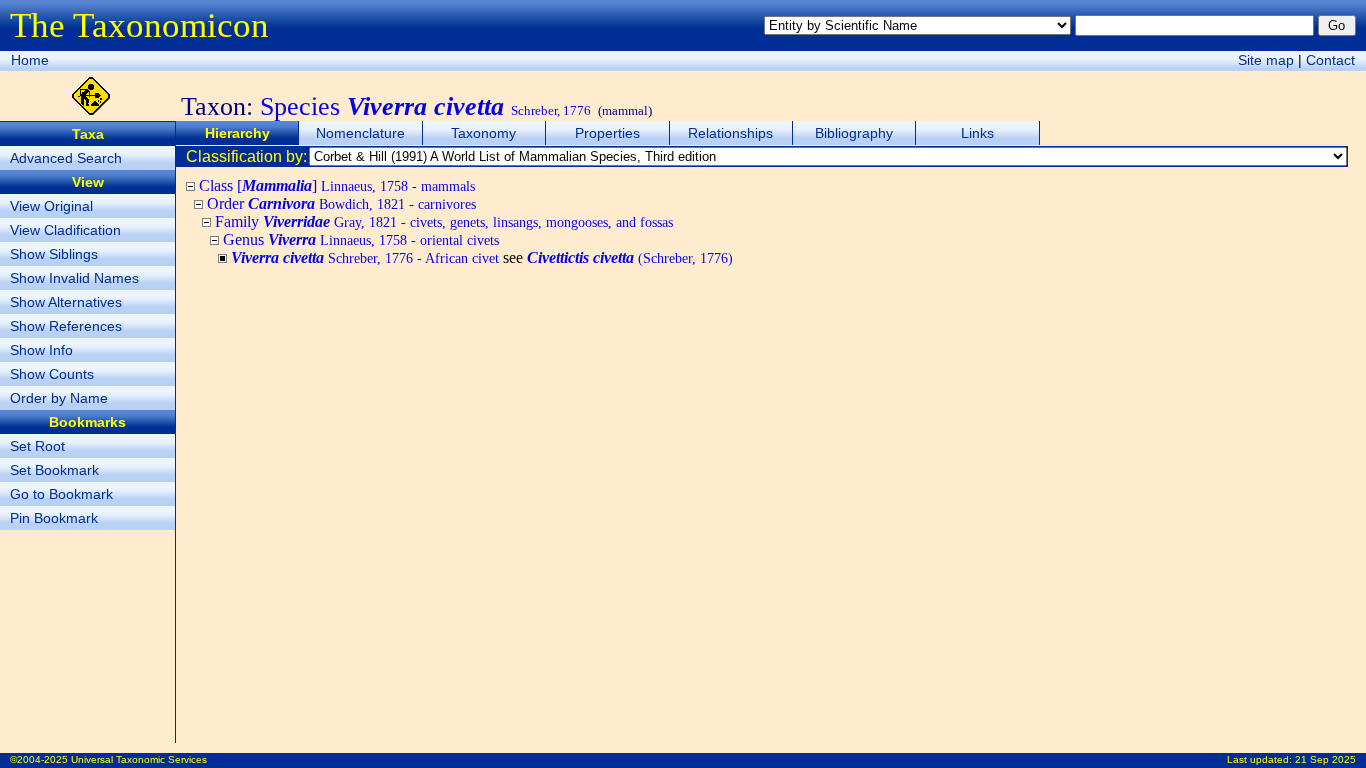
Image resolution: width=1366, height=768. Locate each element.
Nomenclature (360, 133)
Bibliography (854, 133)
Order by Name (59, 398)
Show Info (41, 350)
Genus (361, 239)
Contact (1330, 60)
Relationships (730, 133)
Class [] (337, 185)
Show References (66, 326)
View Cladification (65, 230)
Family (444, 221)
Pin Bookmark (54, 518)
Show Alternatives (66, 302)
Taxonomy (483, 133)
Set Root (37, 446)
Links (977, 133)
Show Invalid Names (74, 278)
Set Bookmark (54, 470)
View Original (51, 206)
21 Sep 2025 (1325, 759)
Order (341, 203)
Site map (1266, 60)
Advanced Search (66, 158)
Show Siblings (54, 254)
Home (30, 60)
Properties (607, 133)
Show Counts (52, 374)
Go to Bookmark (61, 494)
